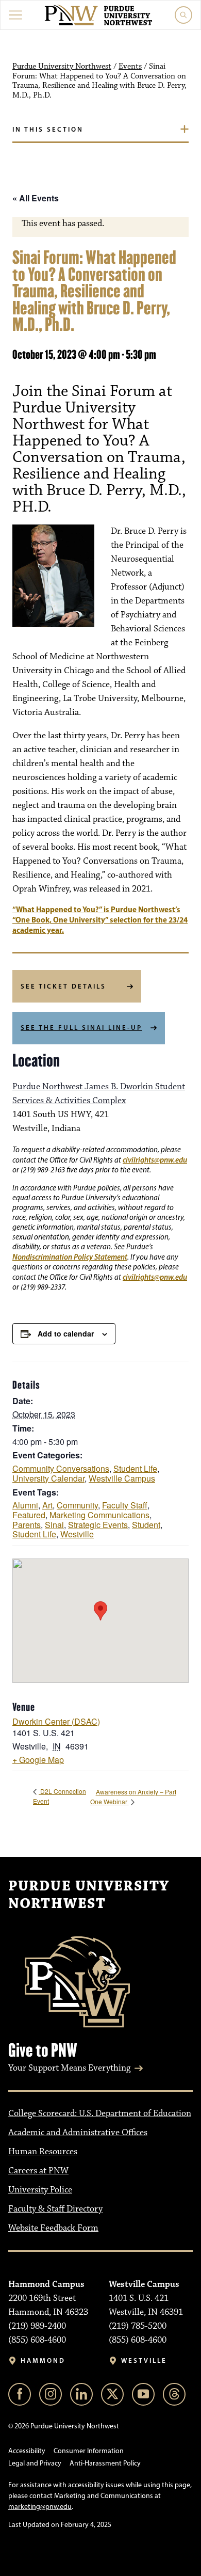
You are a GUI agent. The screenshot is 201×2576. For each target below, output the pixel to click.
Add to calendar (66, 1333)
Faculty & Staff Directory (55, 2209)
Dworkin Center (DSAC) (56, 1721)
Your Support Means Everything (69, 2068)
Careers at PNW (38, 2171)
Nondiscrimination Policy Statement (70, 1257)
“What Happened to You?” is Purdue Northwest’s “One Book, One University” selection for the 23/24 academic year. (100, 920)
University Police (40, 2190)
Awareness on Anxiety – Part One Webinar (133, 1796)
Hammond (43, 2360)
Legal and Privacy (35, 2463)
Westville (77, 1534)
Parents (27, 1525)
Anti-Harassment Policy (105, 2463)
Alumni (25, 1505)
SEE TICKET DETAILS (63, 986)
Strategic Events (98, 1525)
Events (130, 67)
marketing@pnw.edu (40, 2507)
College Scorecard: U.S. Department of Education (100, 2113)
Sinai (54, 1525)
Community (77, 1505)
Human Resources (43, 2152)
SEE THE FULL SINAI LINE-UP (81, 1027)
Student (146, 1525)
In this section (48, 129)
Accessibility (27, 2451)
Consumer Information (89, 2451)
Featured (29, 1515)
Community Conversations (61, 1468)
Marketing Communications (99, 1515)
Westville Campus (122, 1478)
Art (47, 1505)
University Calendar (48, 1478)
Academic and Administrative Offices (78, 2133)
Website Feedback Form (53, 2228)
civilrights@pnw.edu (155, 1160)
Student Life (135, 1468)
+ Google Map (38, 1760)
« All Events (36, 198)
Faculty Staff (125, 1505)
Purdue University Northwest (62, 67)
